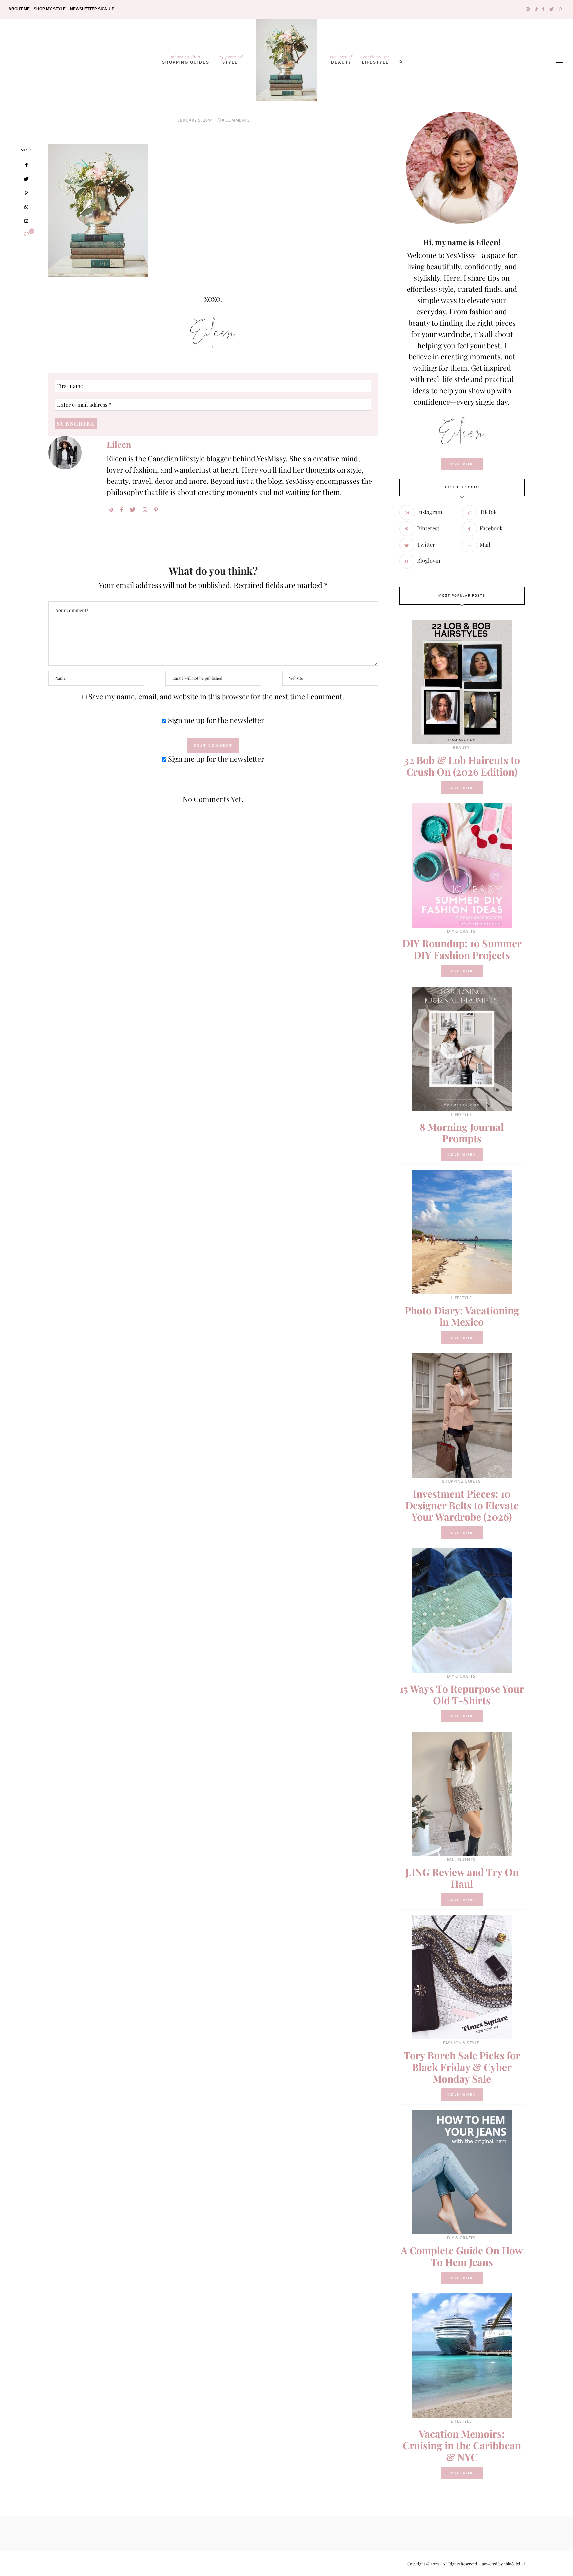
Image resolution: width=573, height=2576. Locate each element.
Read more (462, 788)
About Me (19, 9)
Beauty (341, 59)
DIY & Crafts (461, 931)
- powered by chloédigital (501, 2564)
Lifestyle (461, 1114)
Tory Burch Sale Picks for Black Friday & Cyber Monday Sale (462, 2067)
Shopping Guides (186, 59)
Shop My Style (50, 9)
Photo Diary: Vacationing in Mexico (462, 1316)
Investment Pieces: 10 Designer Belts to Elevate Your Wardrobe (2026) (462, 1505)
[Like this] (26, 234)
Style (230, 59)
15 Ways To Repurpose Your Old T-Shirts (462, 1694)
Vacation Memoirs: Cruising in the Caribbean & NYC (462, 2445)
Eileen (119, 444)
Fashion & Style (461, 2043)
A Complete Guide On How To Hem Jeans (462, 2256)
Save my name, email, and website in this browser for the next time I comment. (216, 696)
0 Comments (236, 120)
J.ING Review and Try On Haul (462, 1878)
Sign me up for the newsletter (215, 720)
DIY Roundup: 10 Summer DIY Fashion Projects (462, 949)
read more (462, 464)
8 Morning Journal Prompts (462, 1133)
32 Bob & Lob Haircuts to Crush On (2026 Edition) (462, 766)
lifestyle (376, 59)
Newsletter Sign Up (92, 9)
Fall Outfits (461, 1860)
